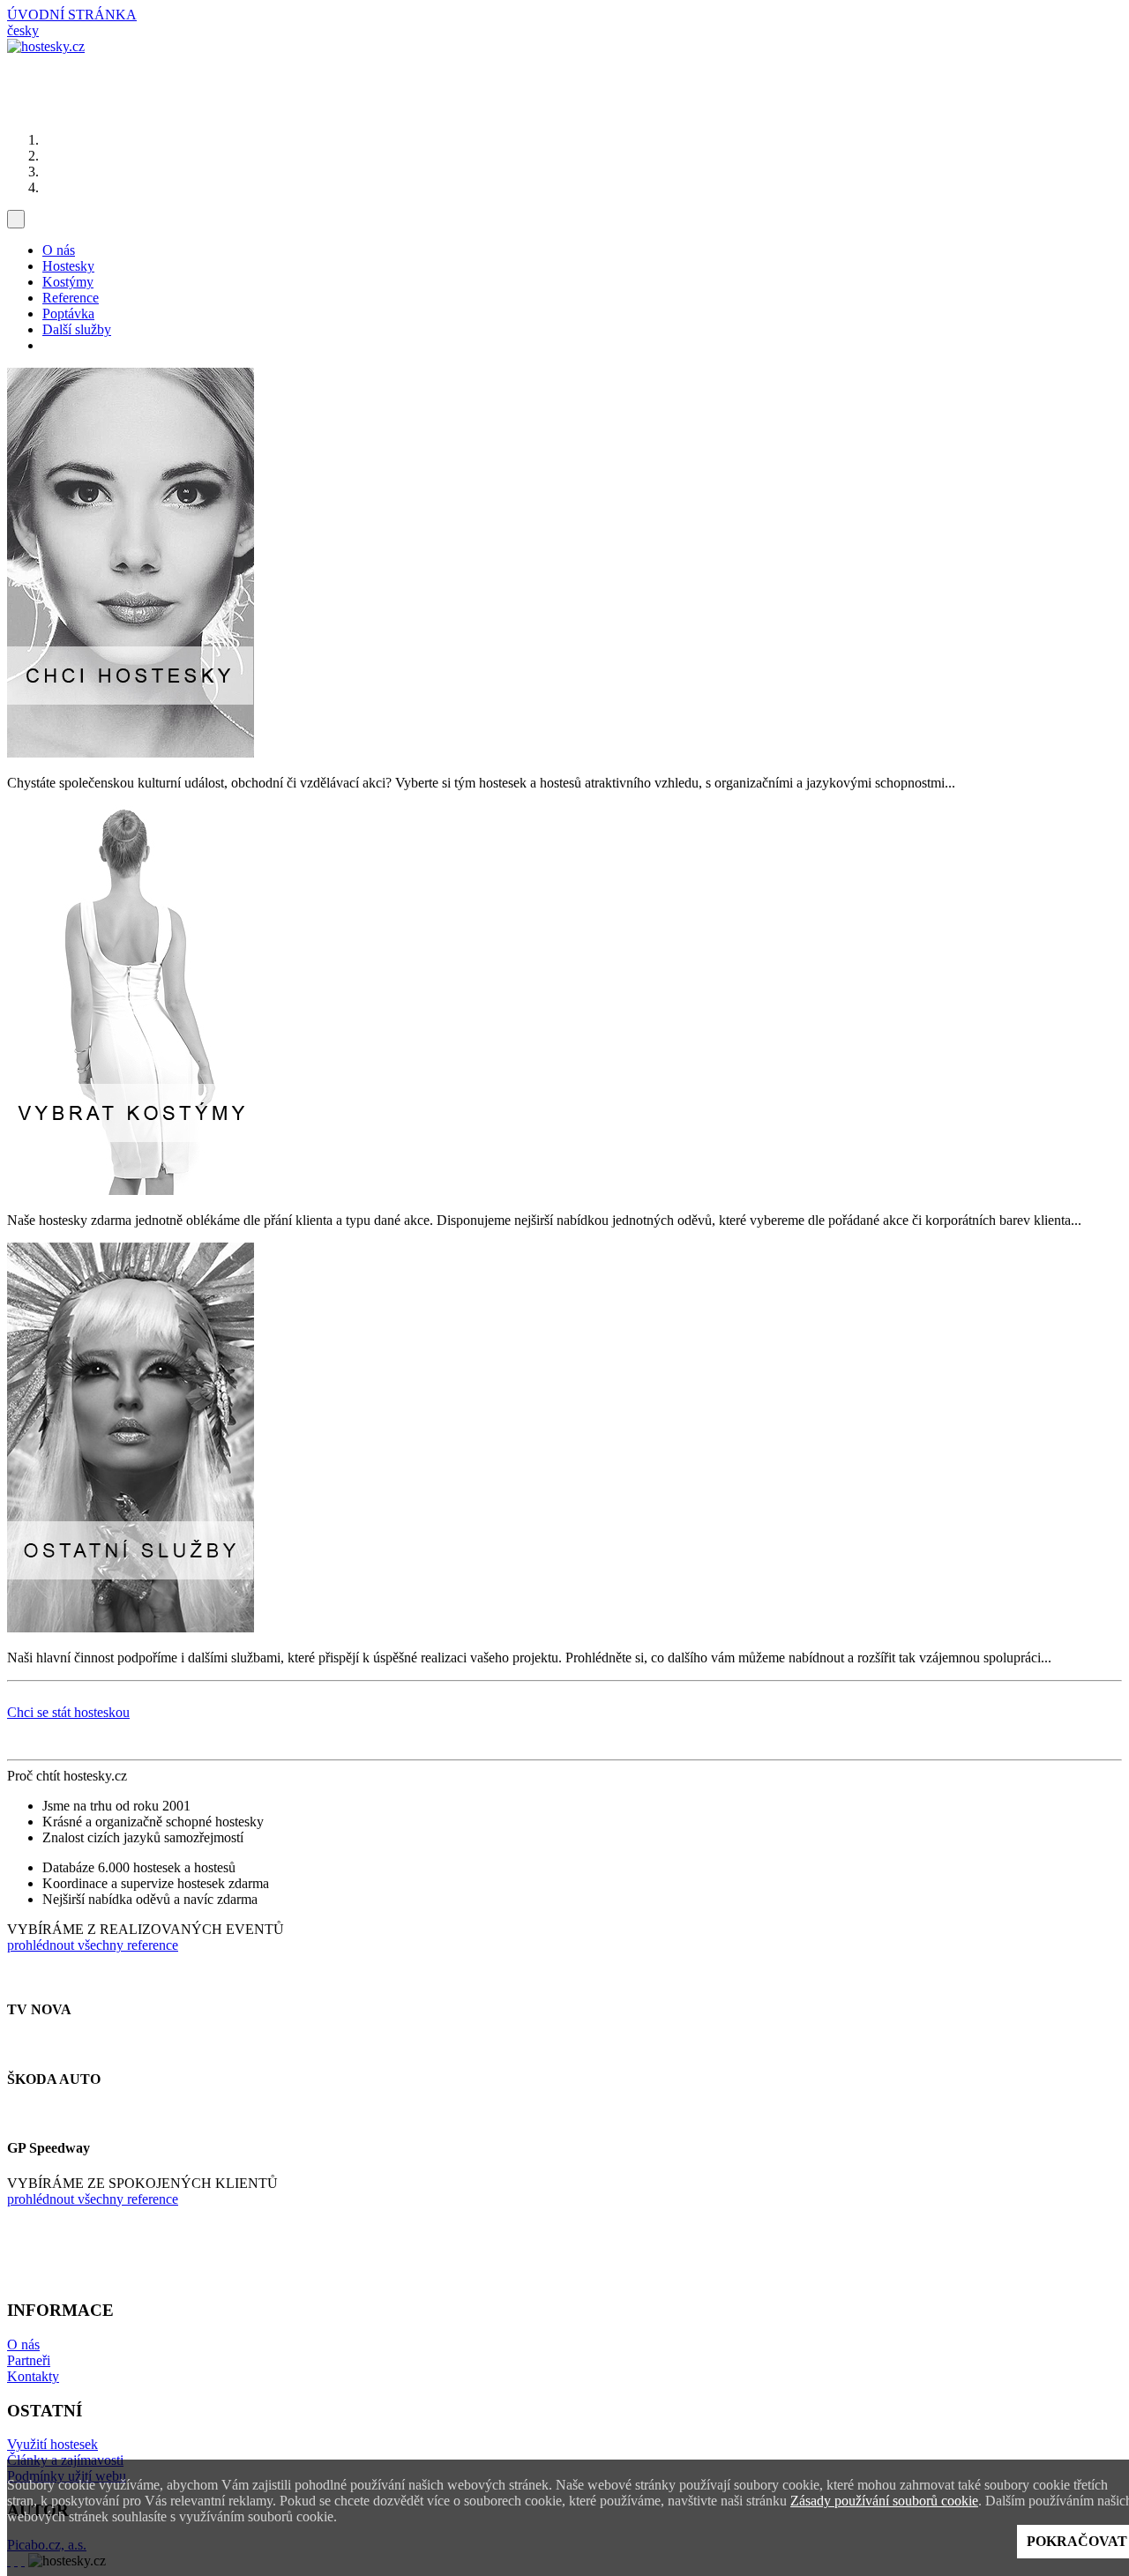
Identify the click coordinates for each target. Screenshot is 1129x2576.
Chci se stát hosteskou (68, 1712)
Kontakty (33, 2376)
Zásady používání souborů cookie (884, 2501)
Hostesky (68, 266)
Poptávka (68, 314)
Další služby (77, 329)
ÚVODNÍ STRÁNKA (72, 15)
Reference (71, 298)
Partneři (29, 2360)
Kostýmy (68, 282)
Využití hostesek (52, 2444)
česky (23, 30)
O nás (59, 250)
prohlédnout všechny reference (93, 1945)
